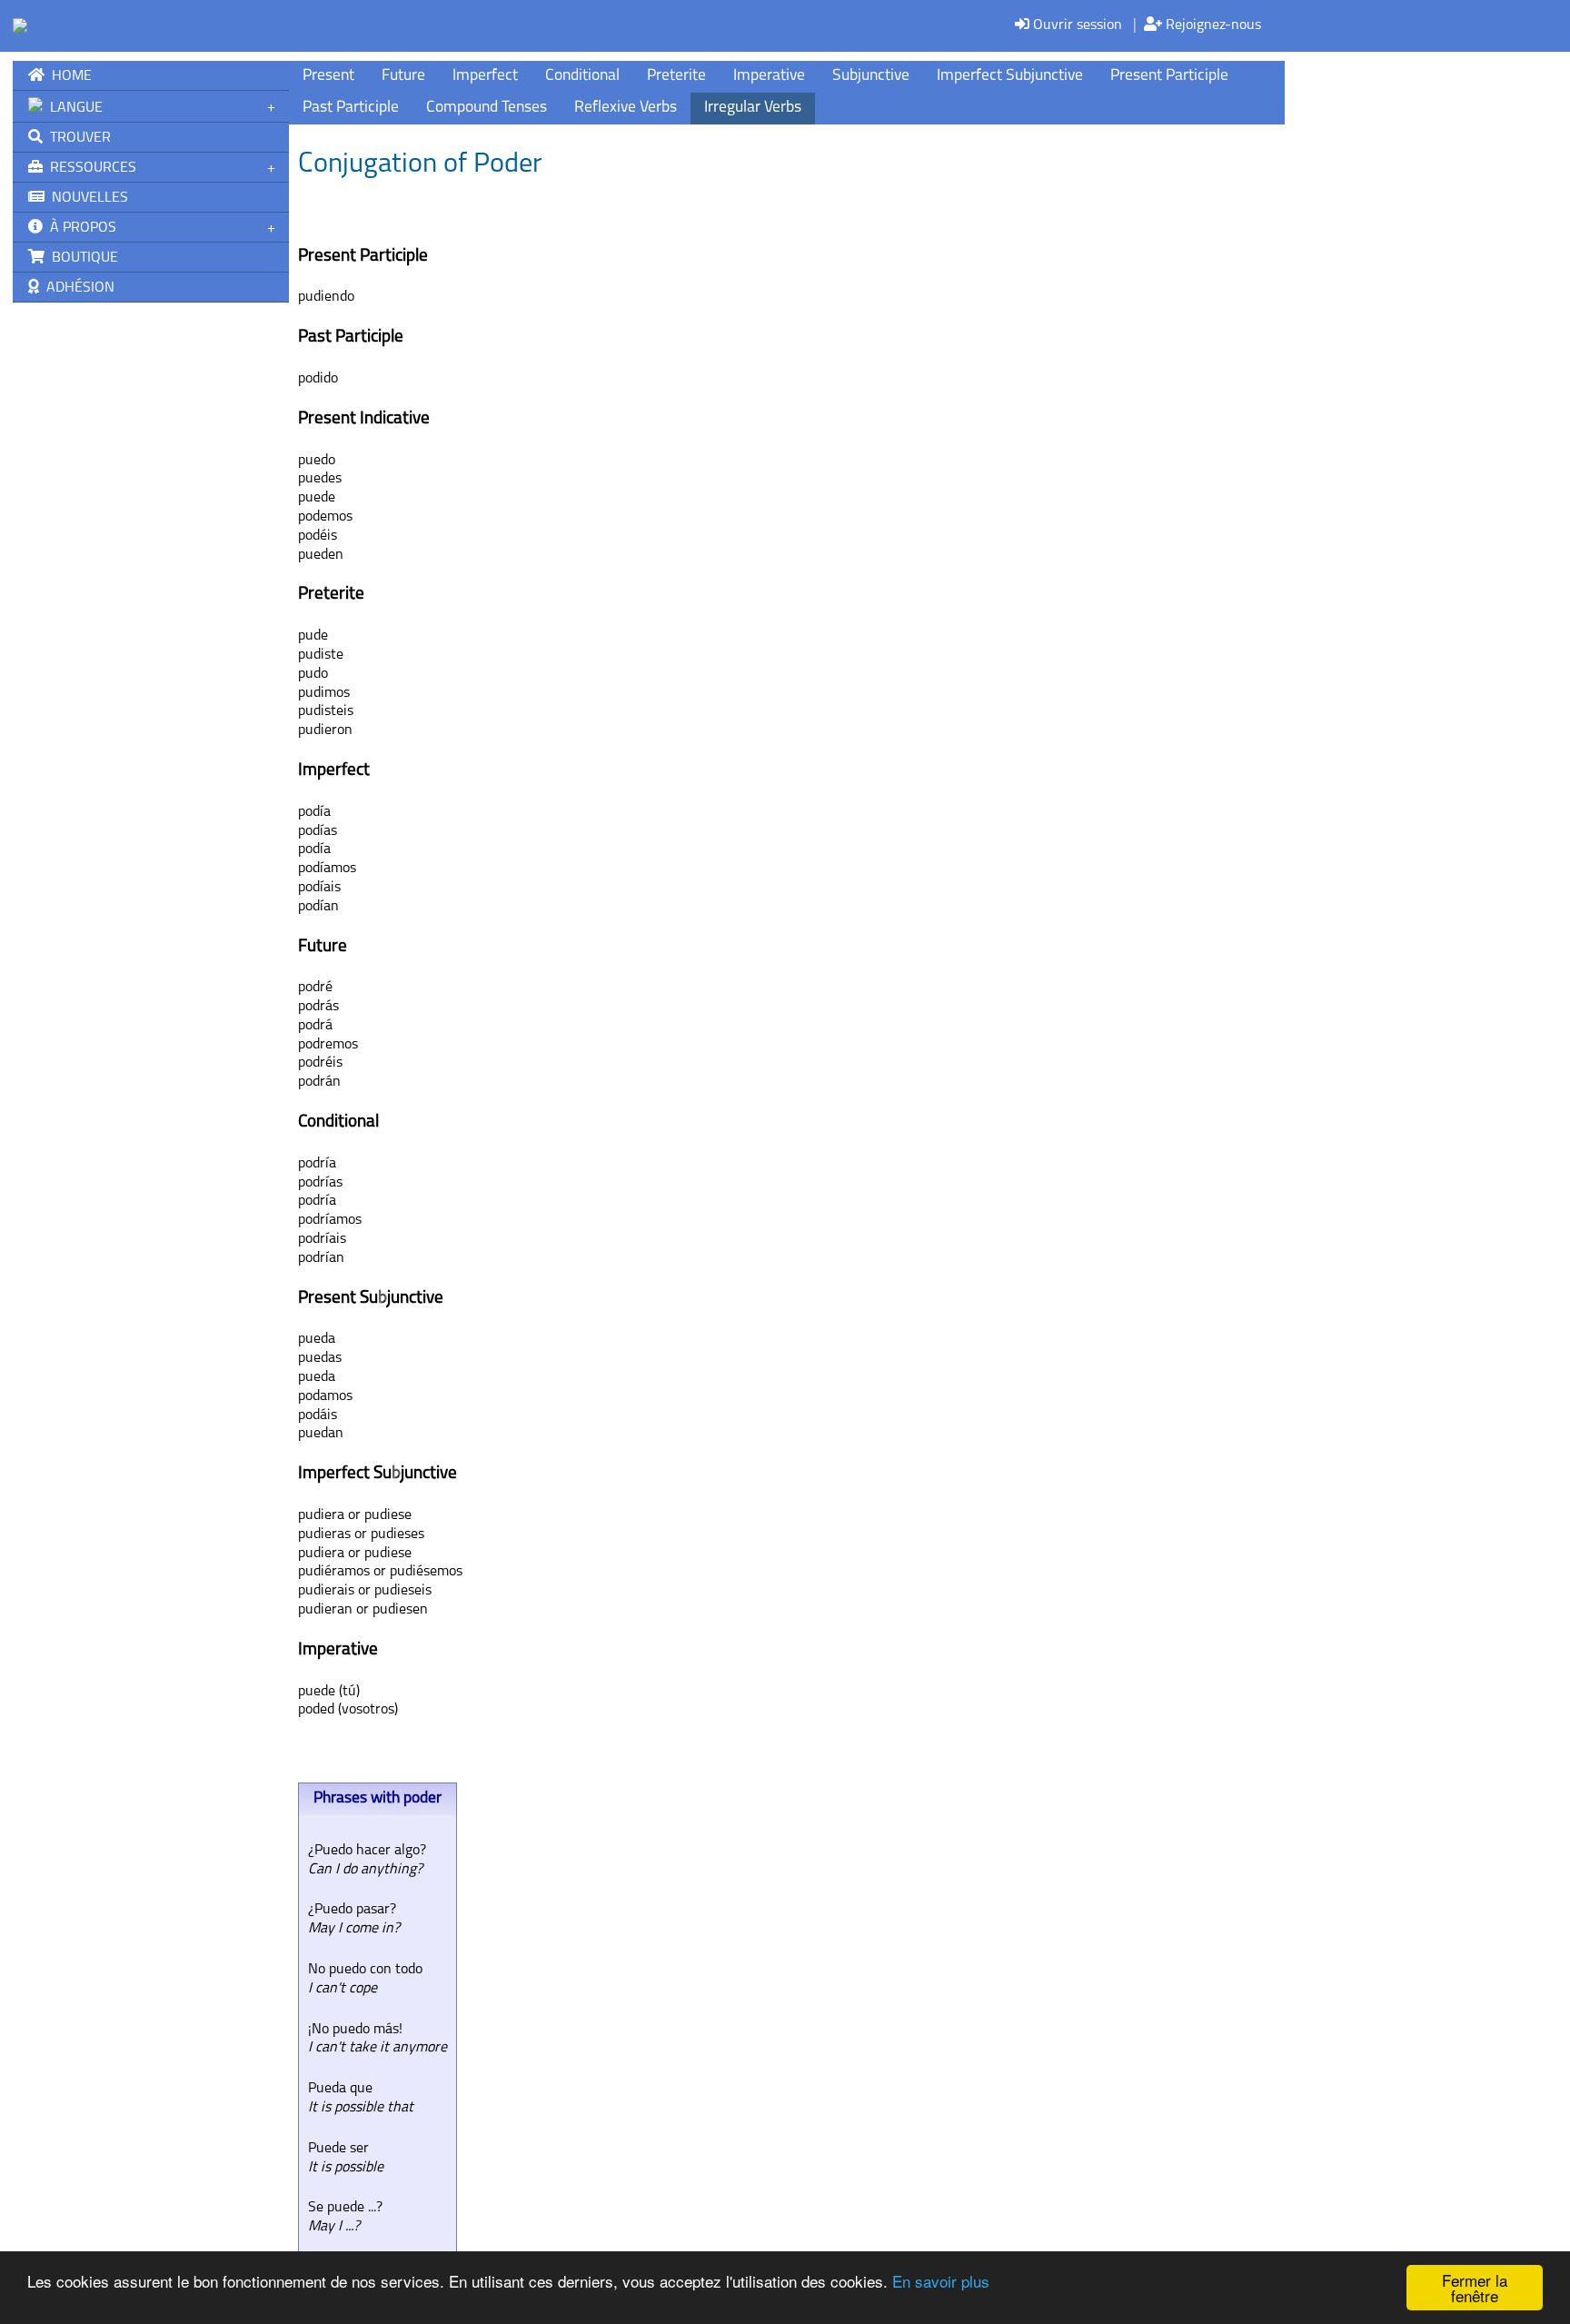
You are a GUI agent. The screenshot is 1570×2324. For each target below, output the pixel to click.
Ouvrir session (1076, 25)
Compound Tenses (487, 108)
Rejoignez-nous (1212, 25)
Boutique (81, 258)
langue (73, 108)
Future (403, 76)
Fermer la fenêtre (1475, 2288)
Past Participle (351, 108)
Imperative (769, 76)
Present (328, 76)
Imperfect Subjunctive (1010, 76)
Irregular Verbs (753, 108)
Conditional (582, 76)
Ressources (89, 168)
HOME (68, 76)
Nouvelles (86, 198)
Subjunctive (871, 76)
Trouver (77, 138)
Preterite (676, 76)
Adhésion (77, 288)
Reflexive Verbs (626, 108)
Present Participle (1169, 76)
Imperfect (485, 76)
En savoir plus (941, 2281)
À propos (79, 228)
